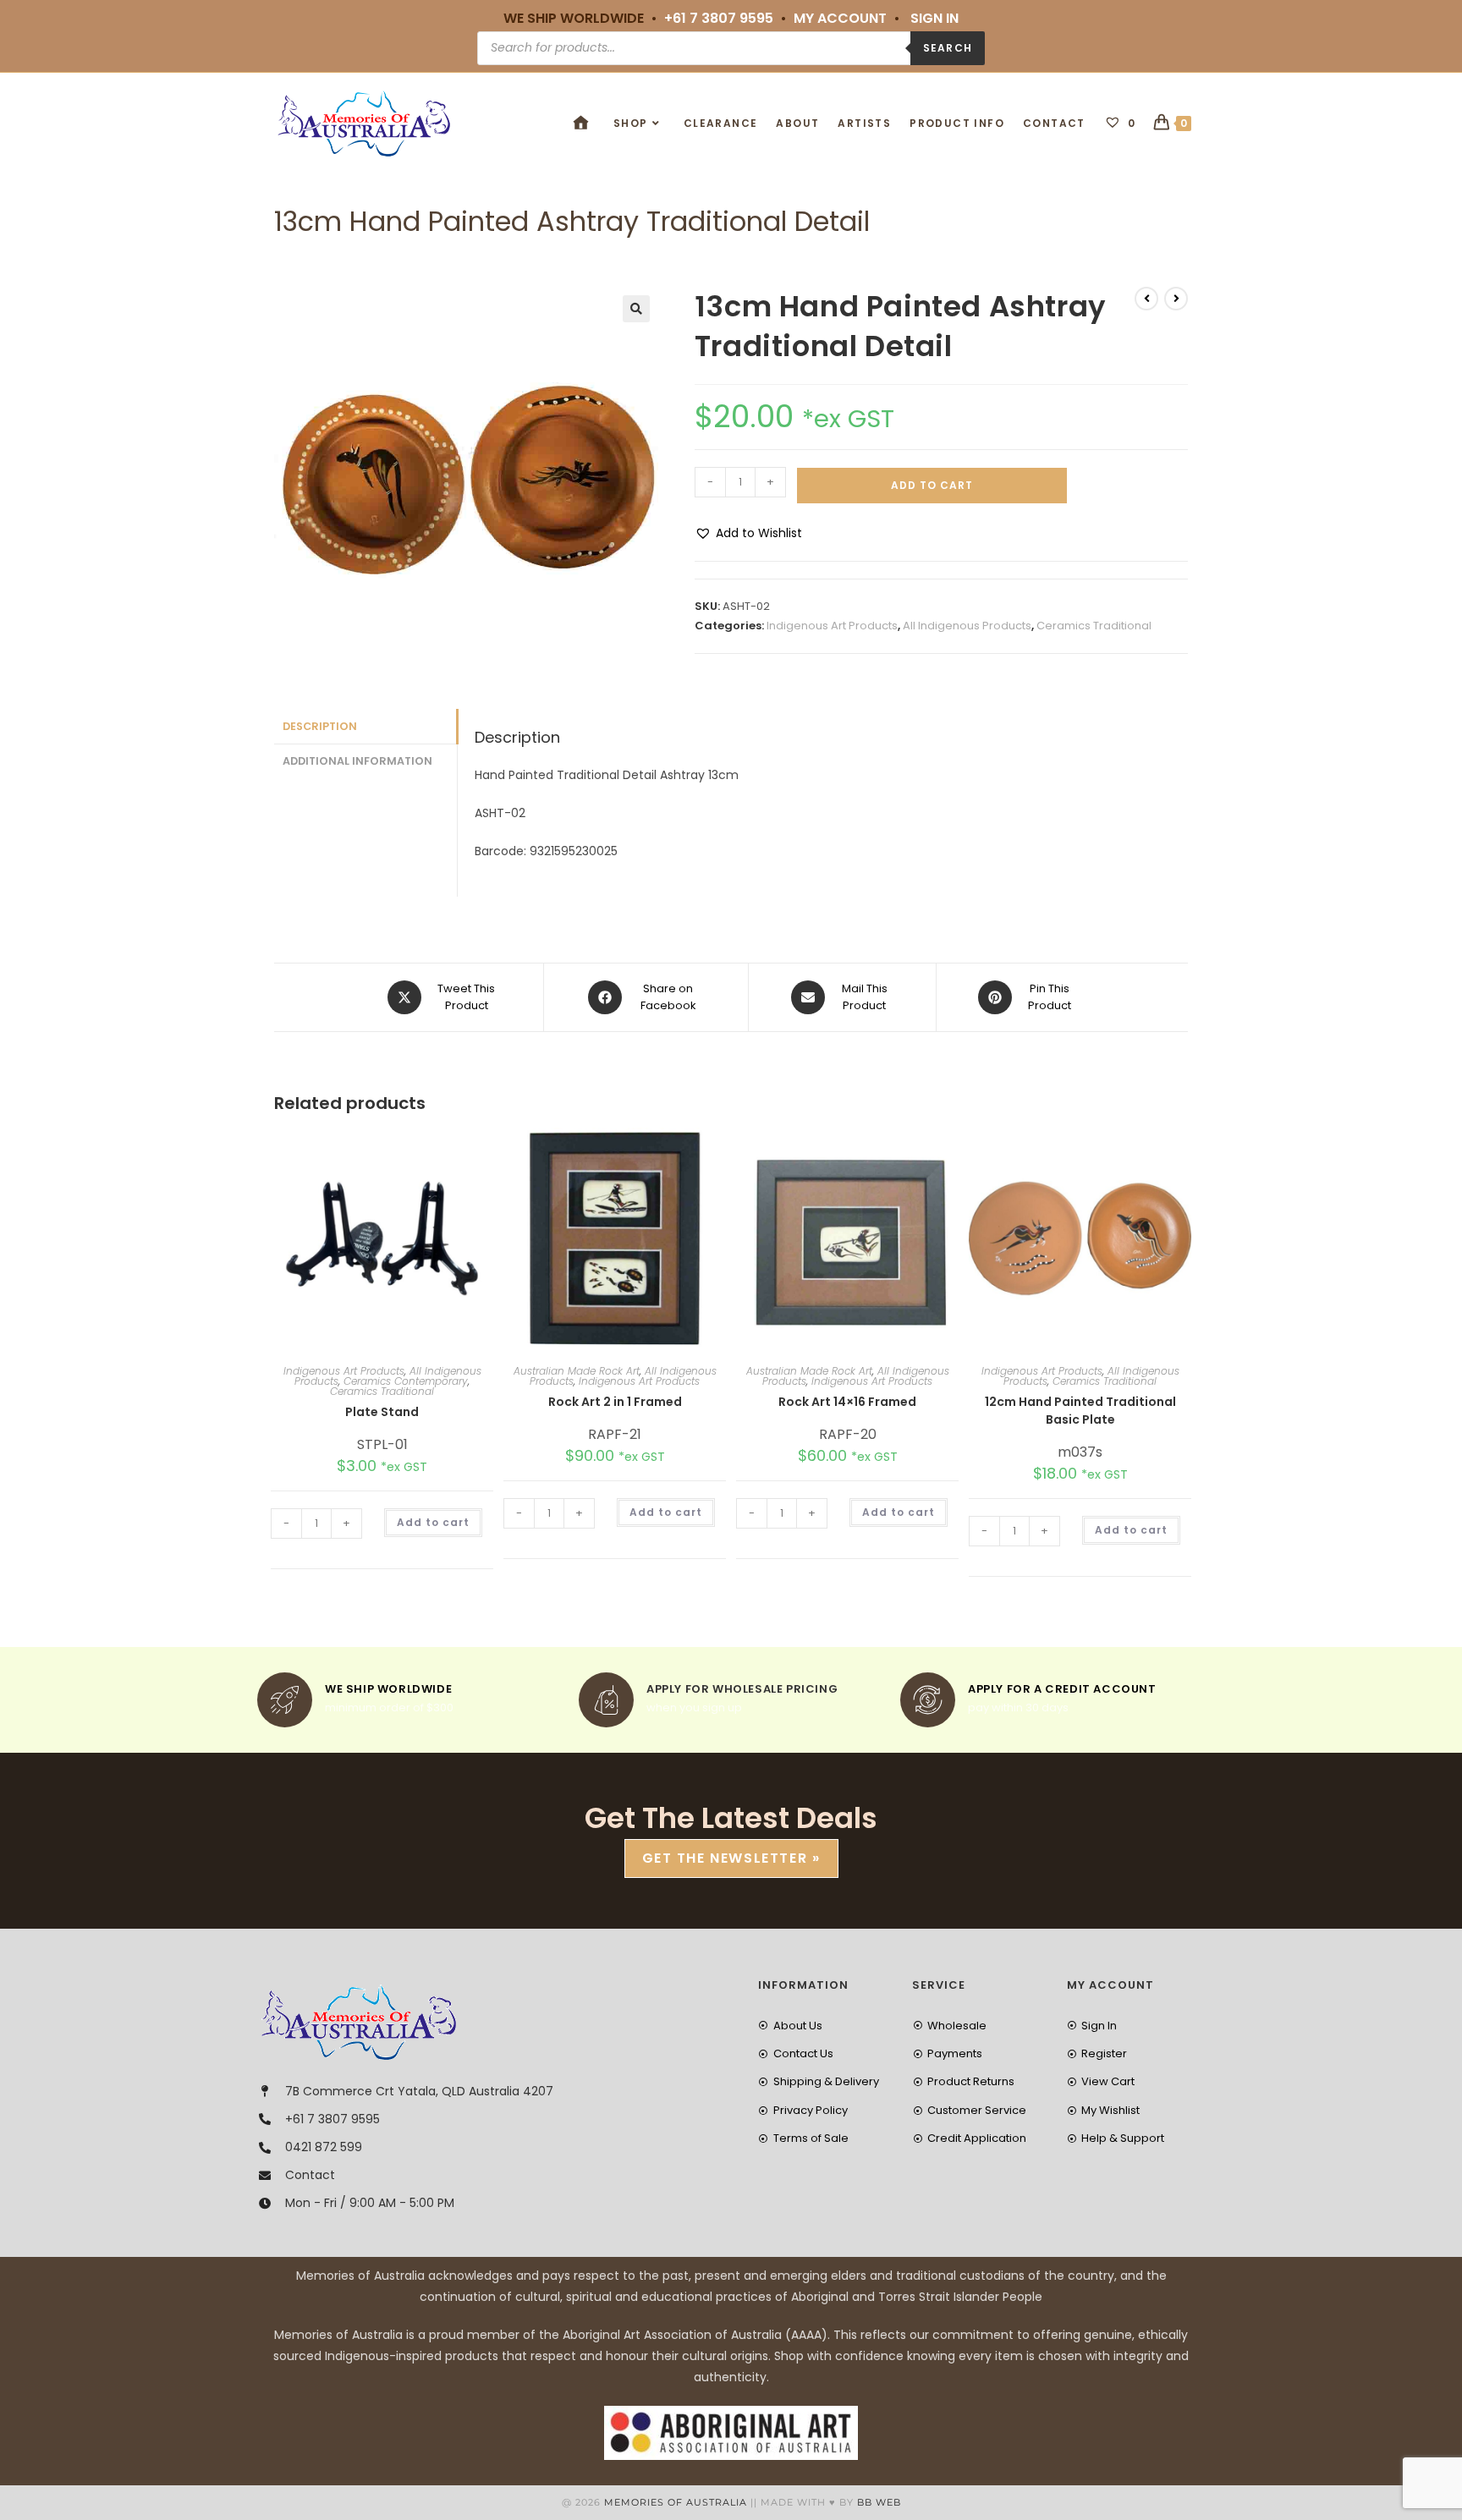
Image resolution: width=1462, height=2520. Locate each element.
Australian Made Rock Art (577, 1371)
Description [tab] (320, 726)
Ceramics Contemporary (406, 1381)
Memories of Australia (676, 2502)
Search (948, 48)
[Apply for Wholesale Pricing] (606, 1700)
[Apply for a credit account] (928, 1700)
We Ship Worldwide (388, 1689)
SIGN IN (934, 18)
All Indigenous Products (967, 626)
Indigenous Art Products (832, 626)
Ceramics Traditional (1094, 626)
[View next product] (1176, 299)
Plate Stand (382, 1412)
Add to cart (932, 485)
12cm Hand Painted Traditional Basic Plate (1080, 1411)
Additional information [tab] (357, 761)
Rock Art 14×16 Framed (847, 1402)
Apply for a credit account (1062, 1689)
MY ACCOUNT (840, 18)
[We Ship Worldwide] (285, 1700)
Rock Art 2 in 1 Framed (615, 1402)
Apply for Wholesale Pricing (742, 1689)
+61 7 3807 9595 (719, 18)
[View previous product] (1146, 299)
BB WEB (879, 2502)
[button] (636, 309)
